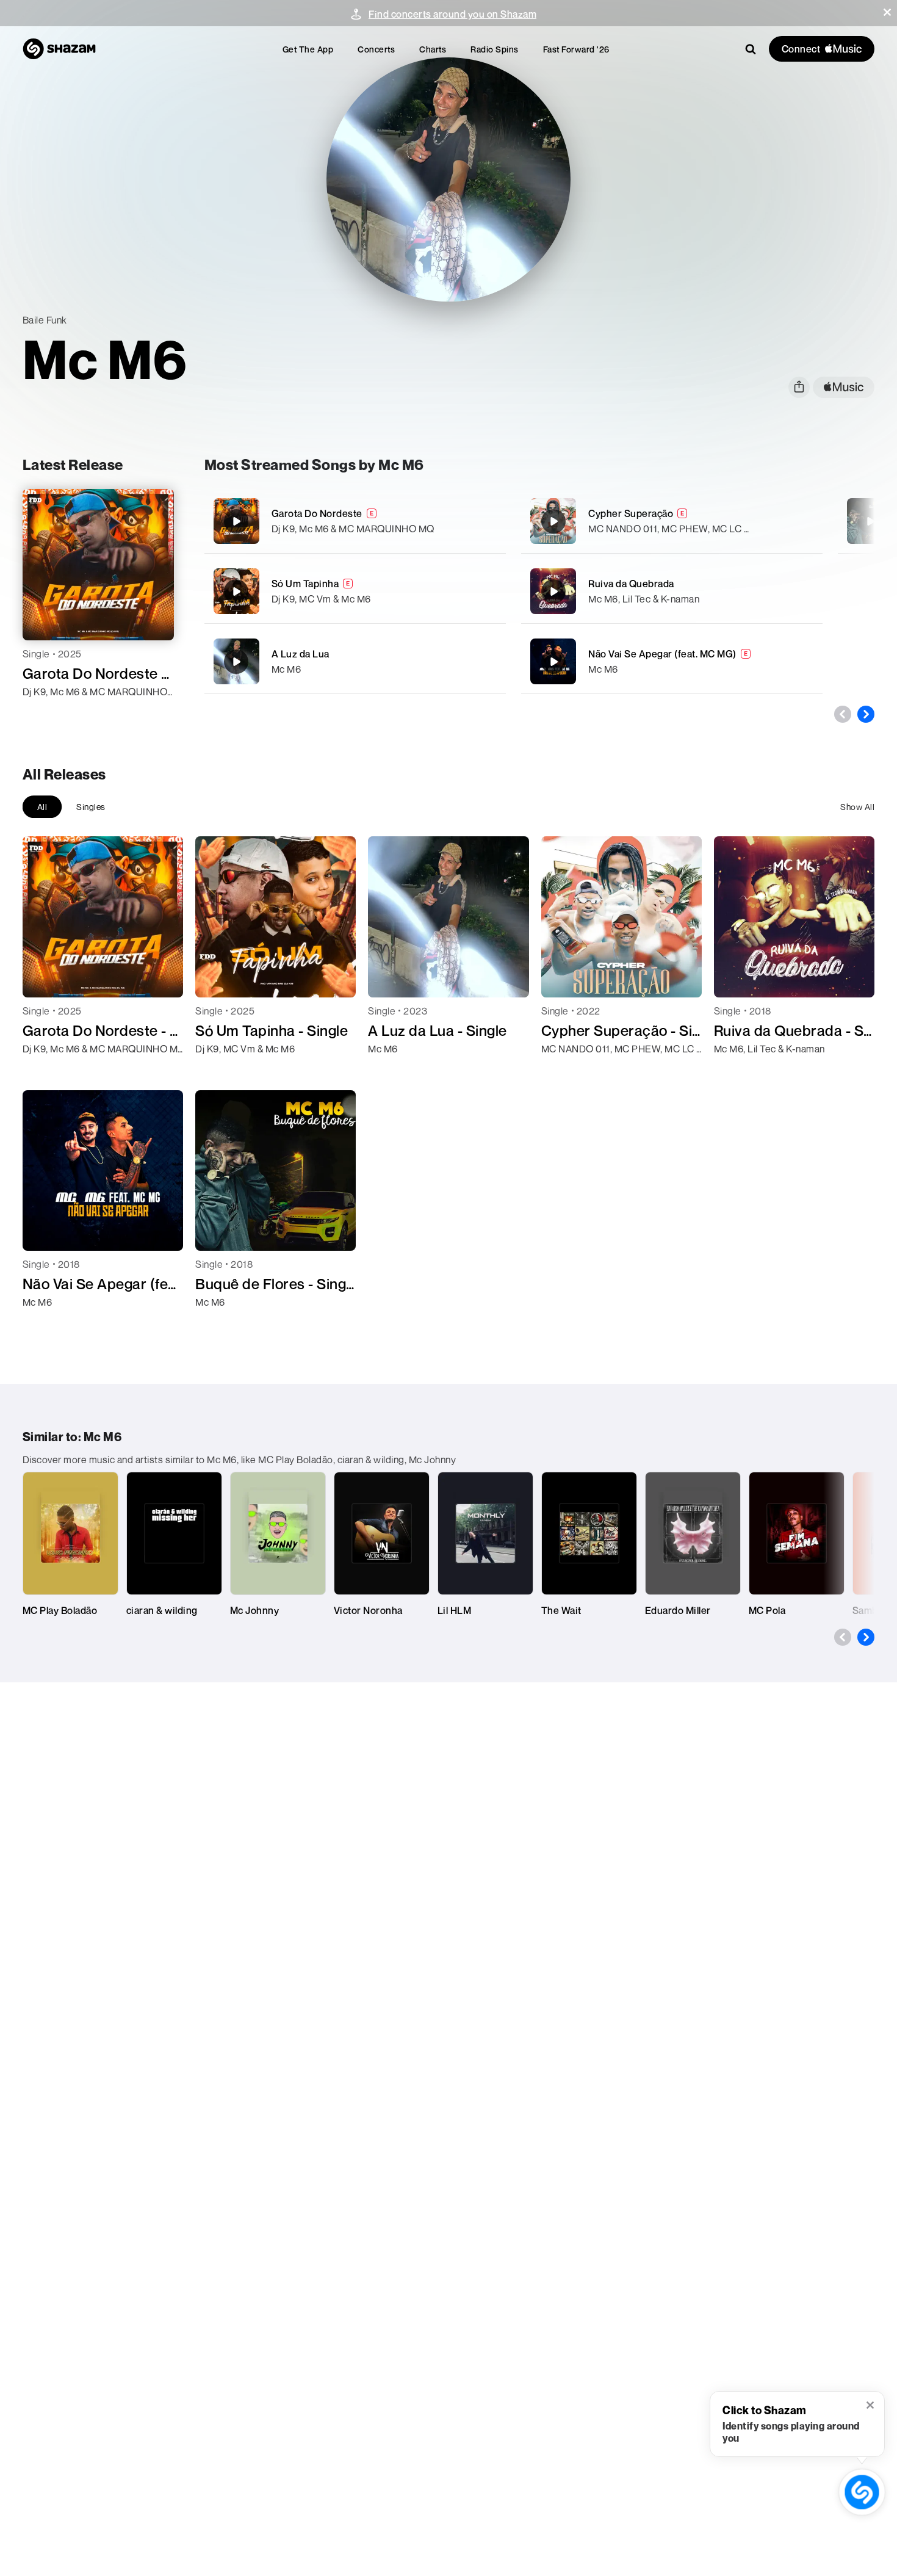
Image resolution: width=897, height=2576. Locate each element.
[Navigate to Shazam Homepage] (59, 49)
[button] (887, 12)
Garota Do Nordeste (317, 513)
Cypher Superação (631, 513)
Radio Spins (495, 49)
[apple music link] (844, 387)
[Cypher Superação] (672, 521)
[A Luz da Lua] (355, 661)
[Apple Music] (45, 714)
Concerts (376, 49)
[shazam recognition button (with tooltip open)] (862, 2492)
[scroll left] (843, 714)
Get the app (308, 49)
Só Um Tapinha (305, 584)
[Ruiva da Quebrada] (672, 591)
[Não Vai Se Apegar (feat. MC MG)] (672, 661)
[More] (489, 521)
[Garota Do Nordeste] (355, 521)
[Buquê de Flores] (870, 521)
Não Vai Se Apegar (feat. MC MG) (662, 654)
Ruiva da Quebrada (631, 584)
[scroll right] (866, 714)
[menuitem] (308, 49)
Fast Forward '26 (576, 49)
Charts (433, 49)
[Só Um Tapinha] (355, 591)
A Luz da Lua (301, 654)
